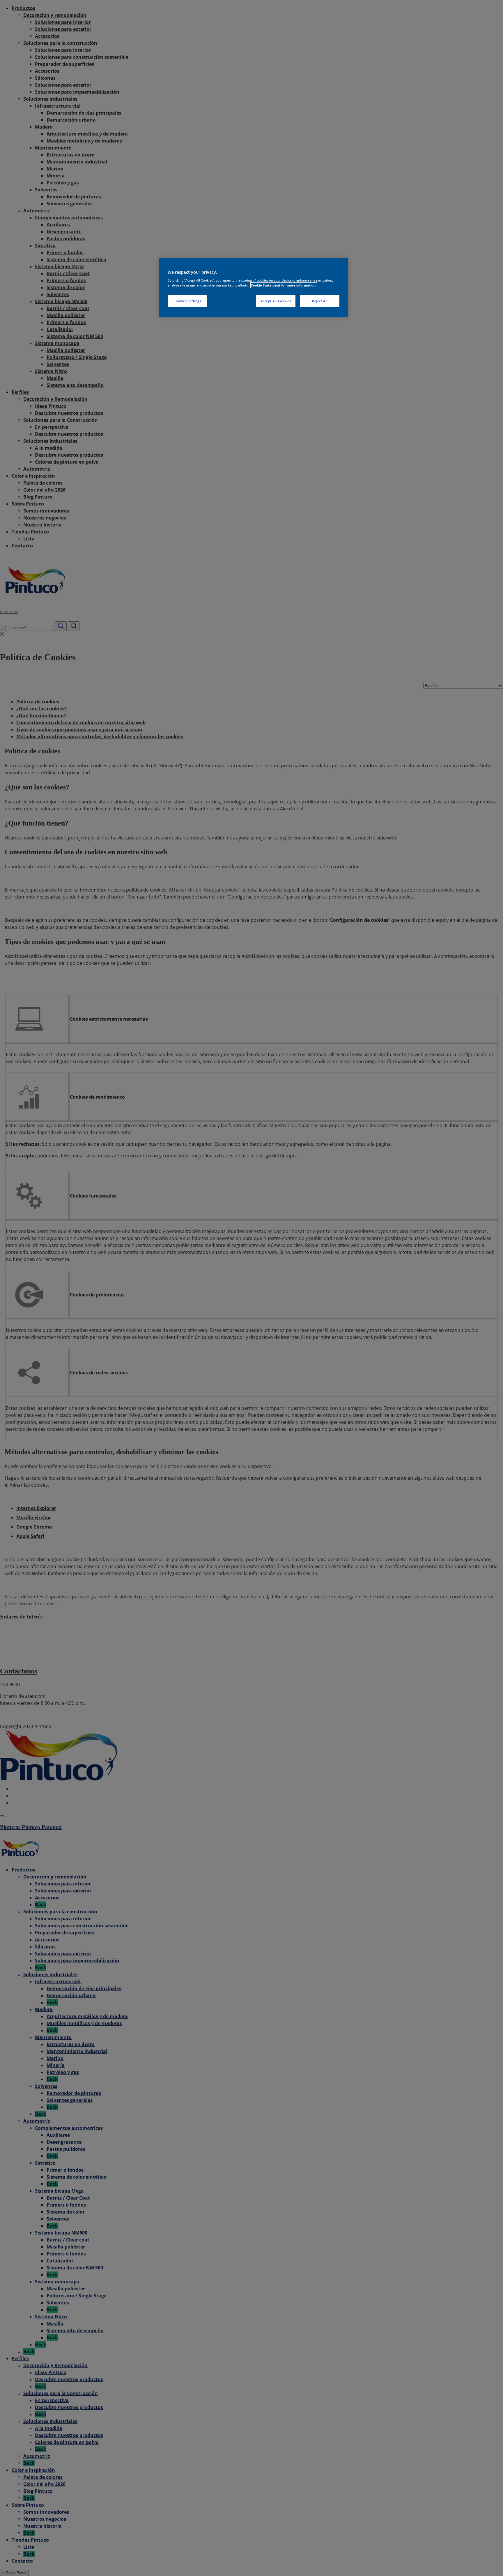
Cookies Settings (187, 301)
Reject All (320, 301)
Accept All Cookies (276, 301)
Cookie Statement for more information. (284, 285)
